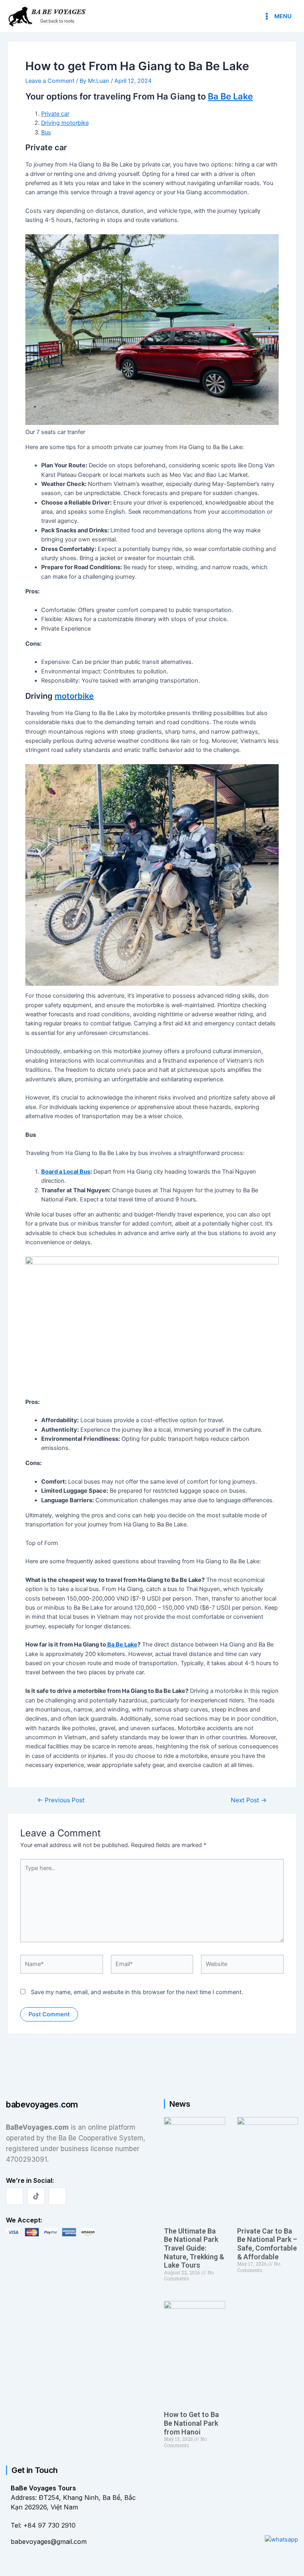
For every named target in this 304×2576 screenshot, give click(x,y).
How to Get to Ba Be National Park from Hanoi (191, 2423)
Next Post (249, 1800)
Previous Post (61, 1800)
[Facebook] (15, 2196)
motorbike (74, 696)
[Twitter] (36, 2196)
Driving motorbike (65, 123)
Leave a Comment (50, 81)
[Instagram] (57, 2196)
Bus (46, 132)
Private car (55, 114)
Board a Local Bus (66, 1172)
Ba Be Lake (230, 96)
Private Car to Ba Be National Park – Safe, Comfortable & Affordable (267, 2244)
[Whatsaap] (281, 2539)
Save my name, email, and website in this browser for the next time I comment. (137, 1992)
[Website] (242, 1966)
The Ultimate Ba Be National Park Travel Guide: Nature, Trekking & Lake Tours (194, 2248)
